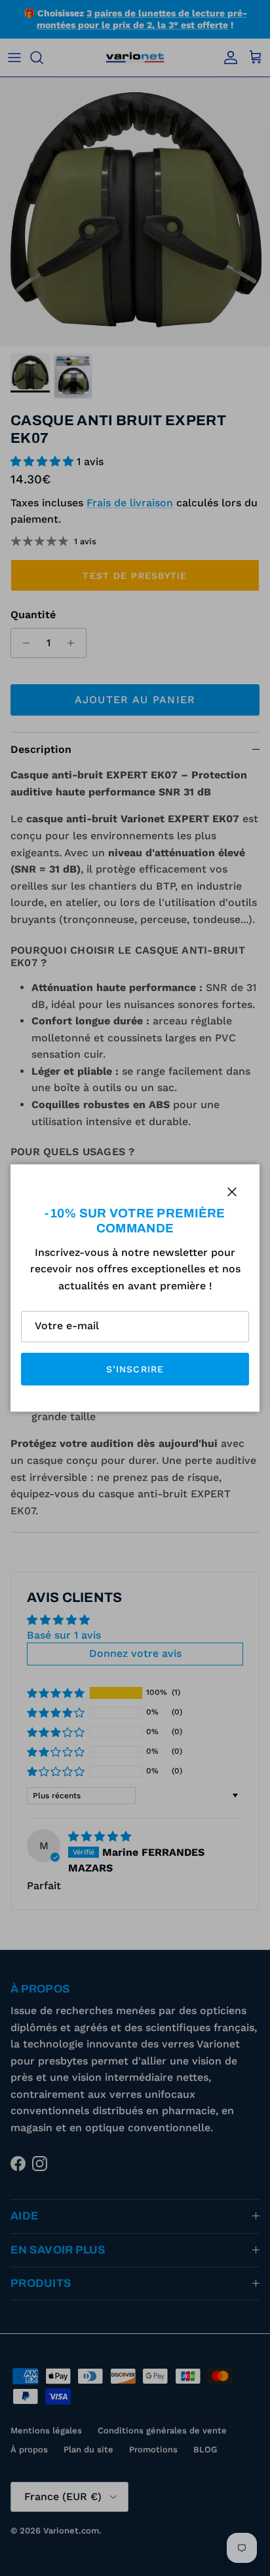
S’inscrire (135, 1369)
